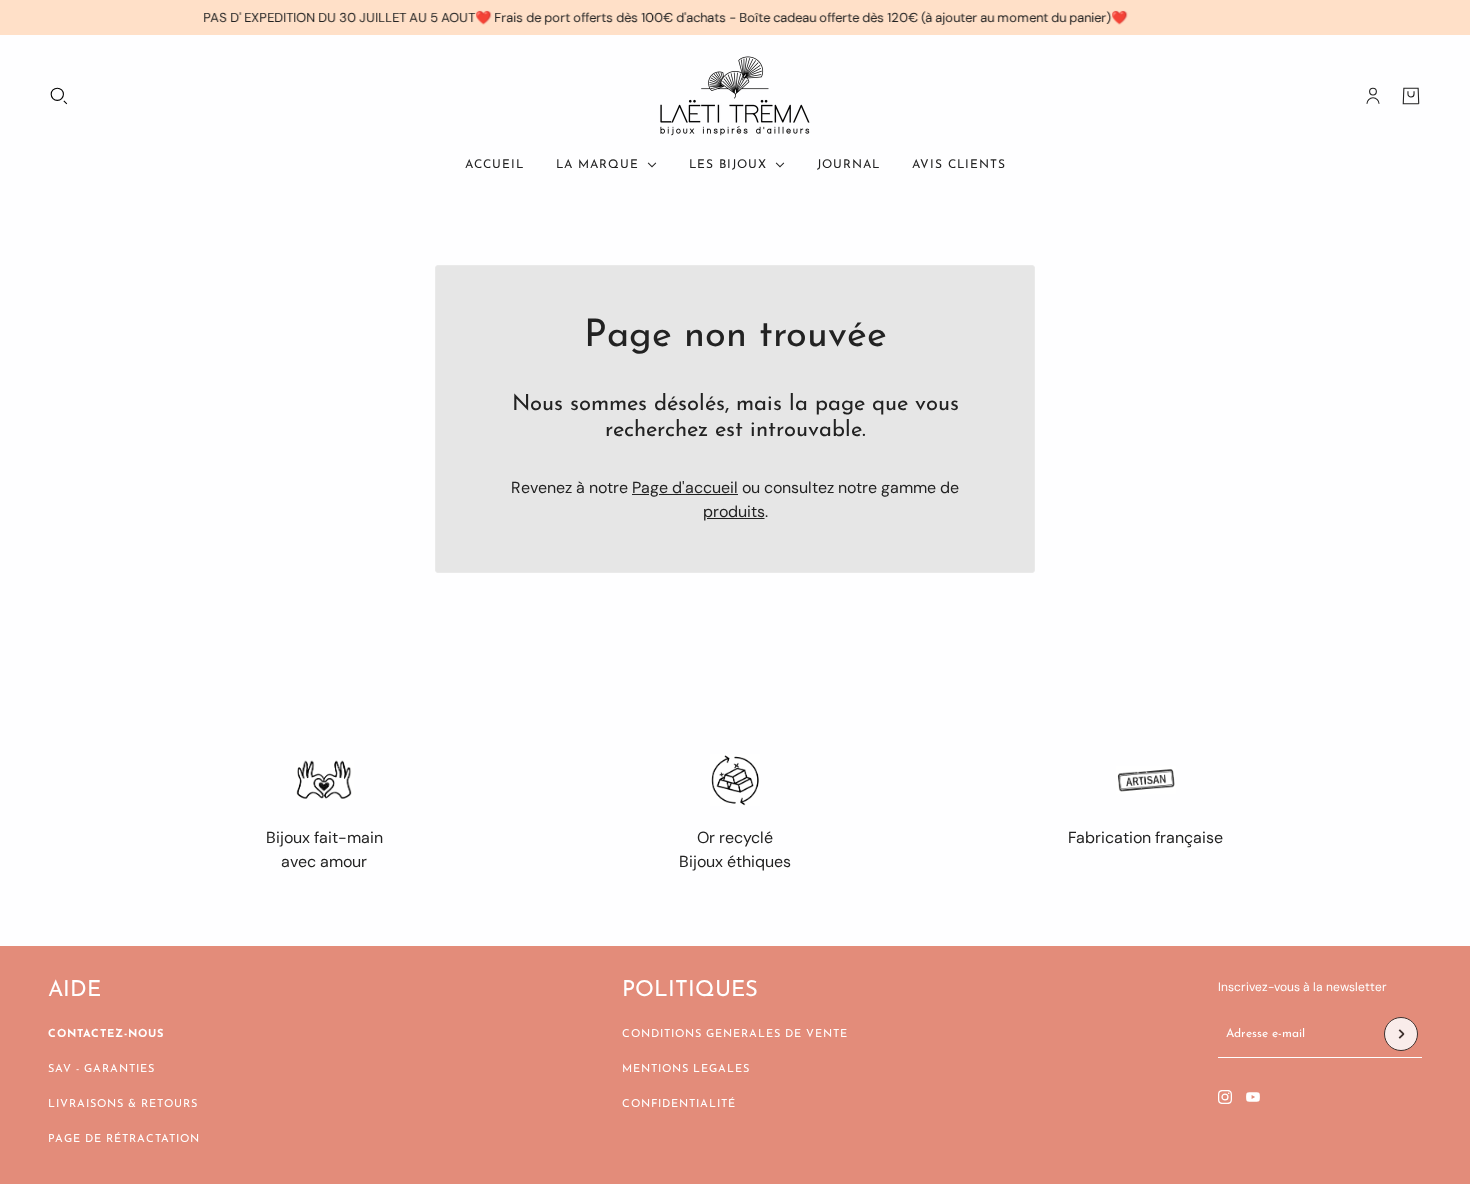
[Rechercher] (59, 96)
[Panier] (1411, 96)
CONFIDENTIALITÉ (679, 1104)
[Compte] (1373, 96)
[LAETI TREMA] (735, 96)
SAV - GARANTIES (101, 1069)
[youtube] (1253, 1097)
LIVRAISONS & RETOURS (123, 1104)
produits (734, 511)
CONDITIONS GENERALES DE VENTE (735, 1034)
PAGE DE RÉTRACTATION (124, 1139)
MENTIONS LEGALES (686, 1069)
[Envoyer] (1401, 1034)
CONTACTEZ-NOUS (106, 1034)
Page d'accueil (685, 487)
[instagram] (1225, 1097)
